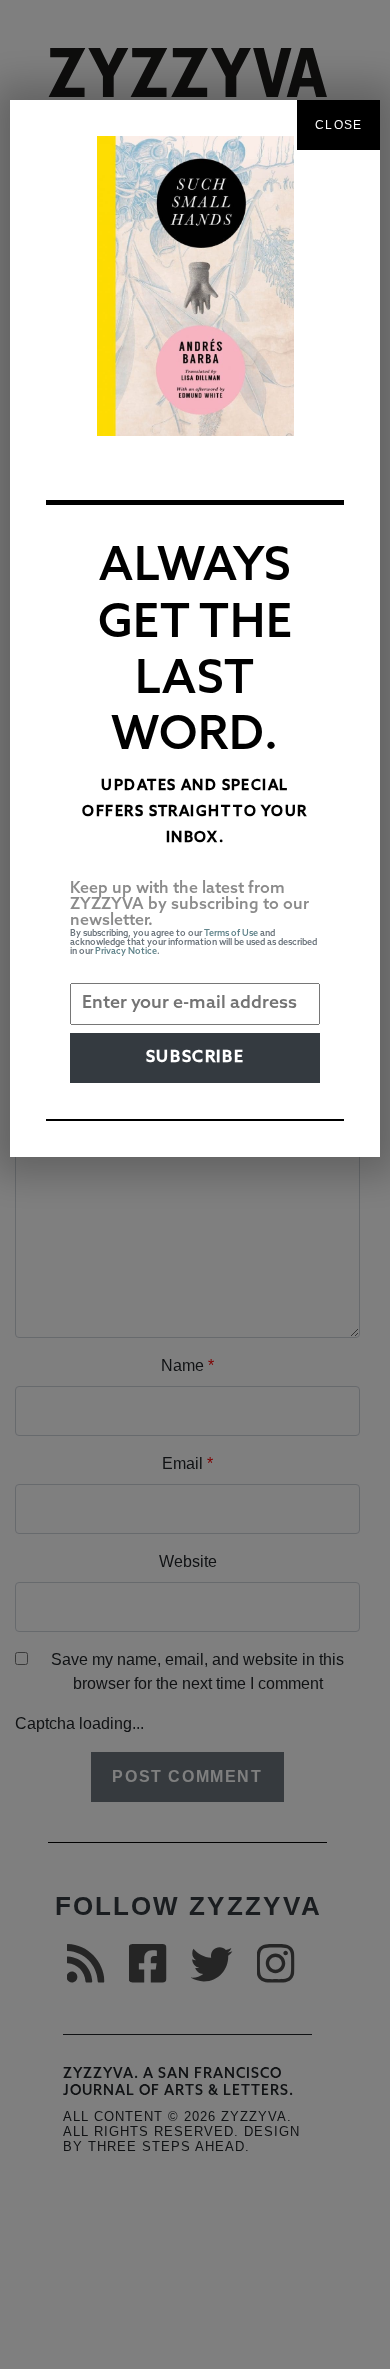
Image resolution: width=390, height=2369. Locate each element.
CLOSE (338, 125)
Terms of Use (231, 933)
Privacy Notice (126, 951)
